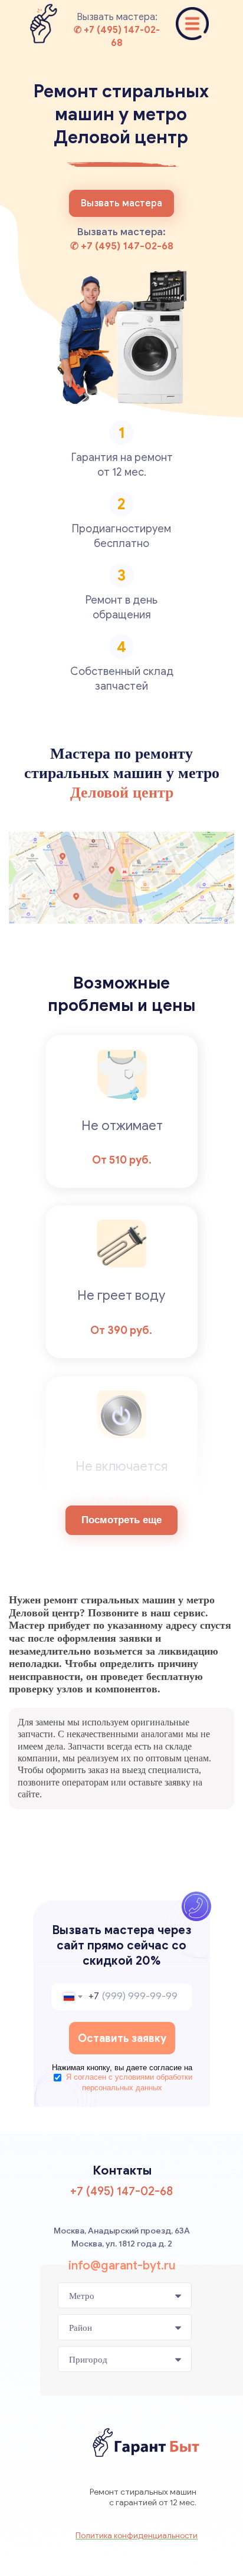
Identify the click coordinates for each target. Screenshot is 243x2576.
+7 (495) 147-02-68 (121, 2191)
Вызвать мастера (121, 203)
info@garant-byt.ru (122, 2266)
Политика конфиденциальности (137, 2536)
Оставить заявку (122, 2038)
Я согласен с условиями (129, 2082)
